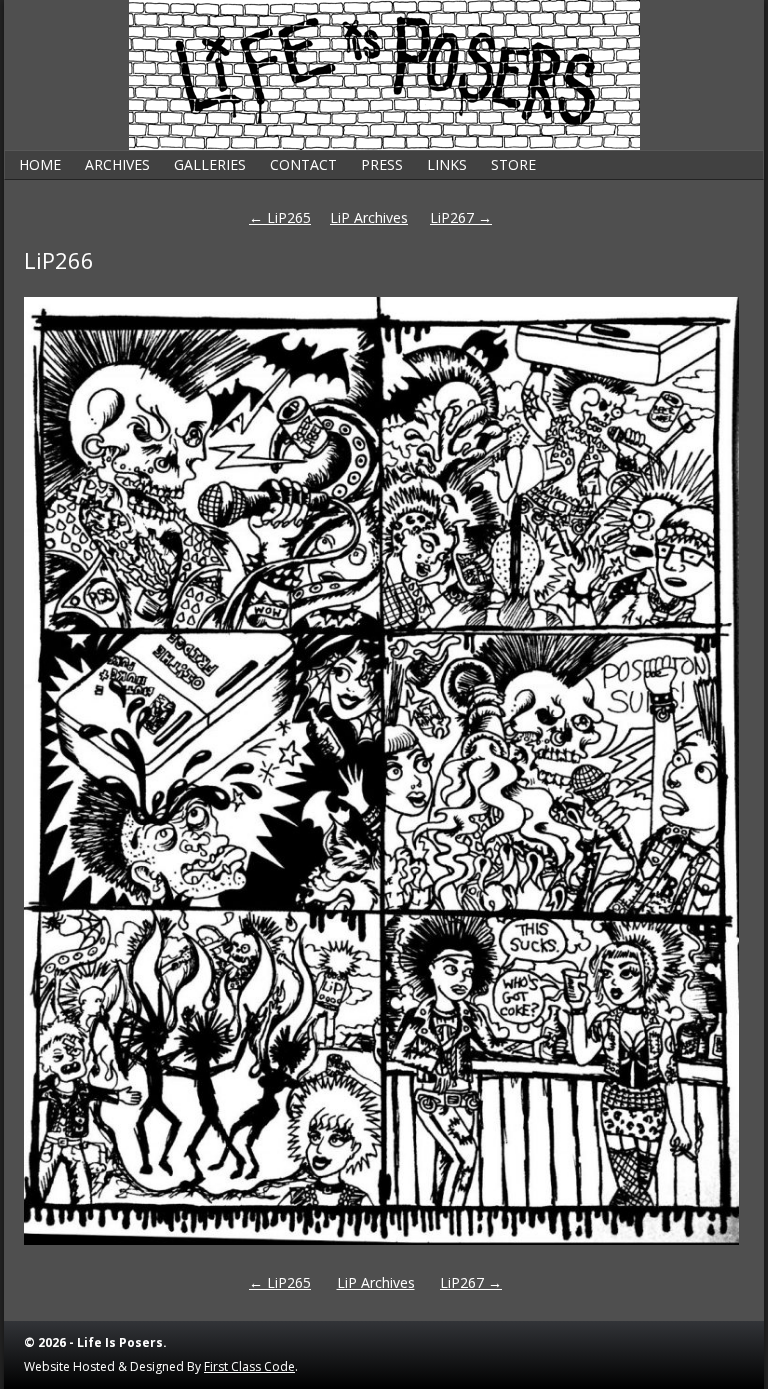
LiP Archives (369, 217)
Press (382, 164)
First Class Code (249, 1366)
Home (40, 164)
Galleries (210, 164)
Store (513, 164)
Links (447, 164)
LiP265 (280, 217)
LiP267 (461, 217)
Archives (117, 164)
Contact (303, 164)
